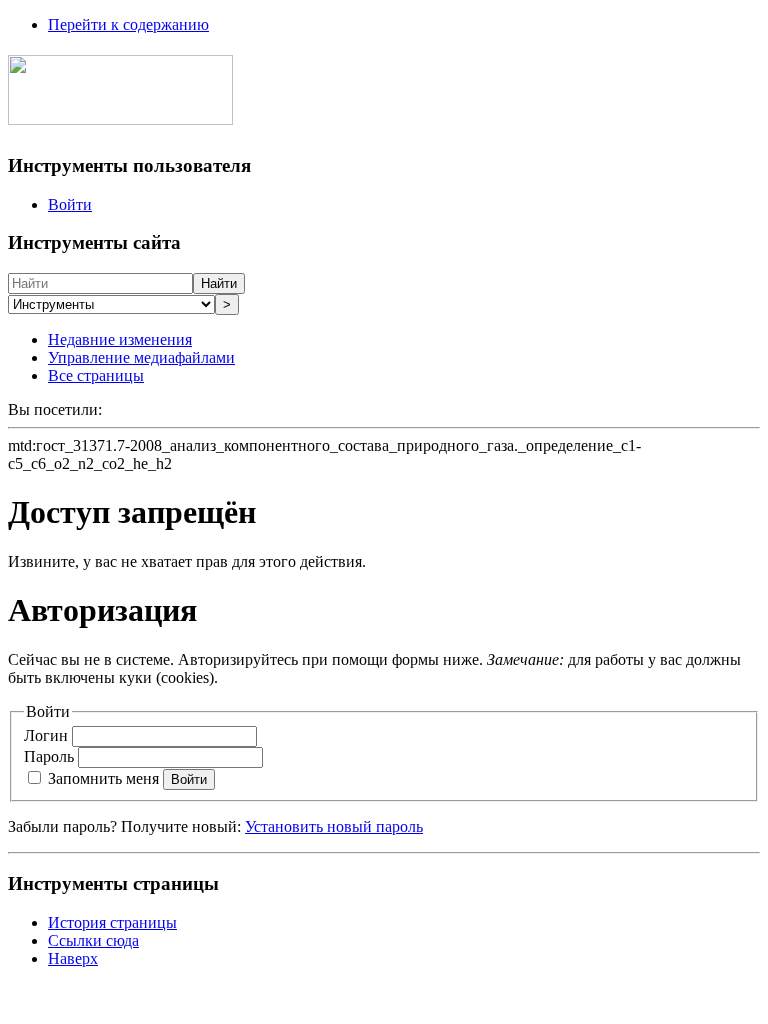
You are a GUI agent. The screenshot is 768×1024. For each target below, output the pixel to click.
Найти (219, 283)
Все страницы (96, 375)
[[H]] (120, 114)
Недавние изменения (120, 339)
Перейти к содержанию (128, 24)
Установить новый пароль (334, 826)
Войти (70, 204)
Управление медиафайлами (141, 357)
